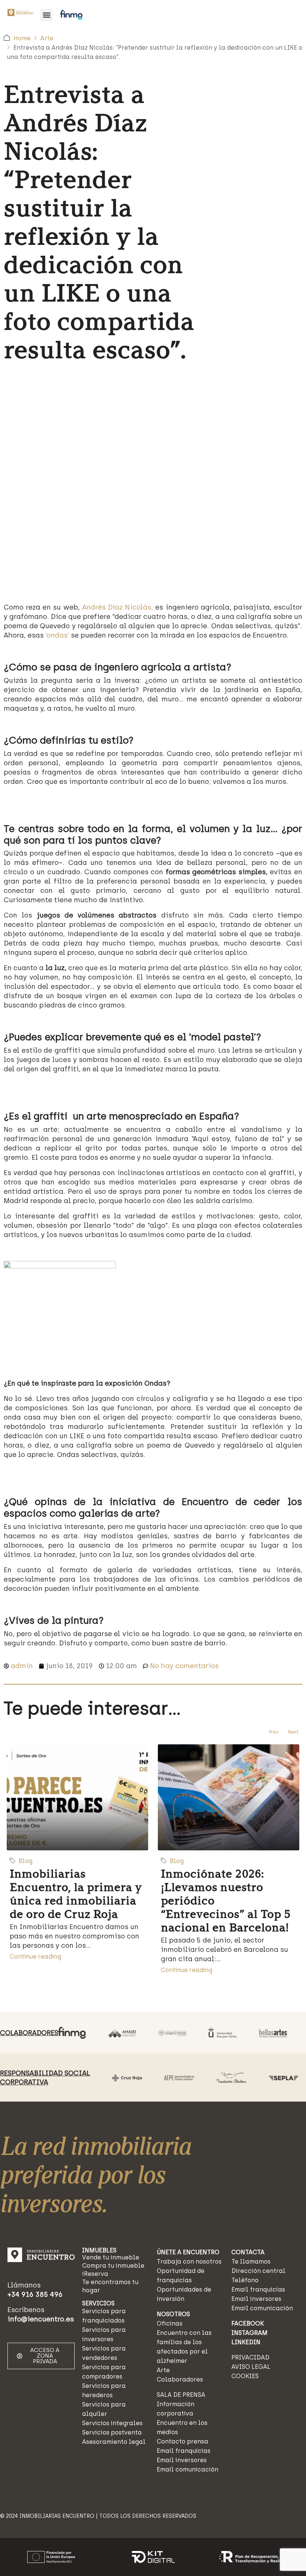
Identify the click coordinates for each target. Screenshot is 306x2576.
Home (22, 38)
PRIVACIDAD (250, 2357)
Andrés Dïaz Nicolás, (118, 607)
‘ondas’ (57, 635)
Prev (274, 1732)
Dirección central (258, 2271)
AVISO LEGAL (251, 2367)
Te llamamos (251, 2262)
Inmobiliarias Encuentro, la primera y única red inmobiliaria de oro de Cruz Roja (76, 1894)
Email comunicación (188, 2469)
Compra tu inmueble (113, 2266)
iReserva (95, 2274)
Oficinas (170, 2323)
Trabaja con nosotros (189, 2262)
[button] (46, 15)
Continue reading (35, 1957)
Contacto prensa (182, 2441)
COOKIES (245, 2376)
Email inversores (182, 2460)
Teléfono (245, 2280)
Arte (47, 38)
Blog (26, 1861)
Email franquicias (184, 2451)
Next (293, 1732)
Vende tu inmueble (111, 2257)
